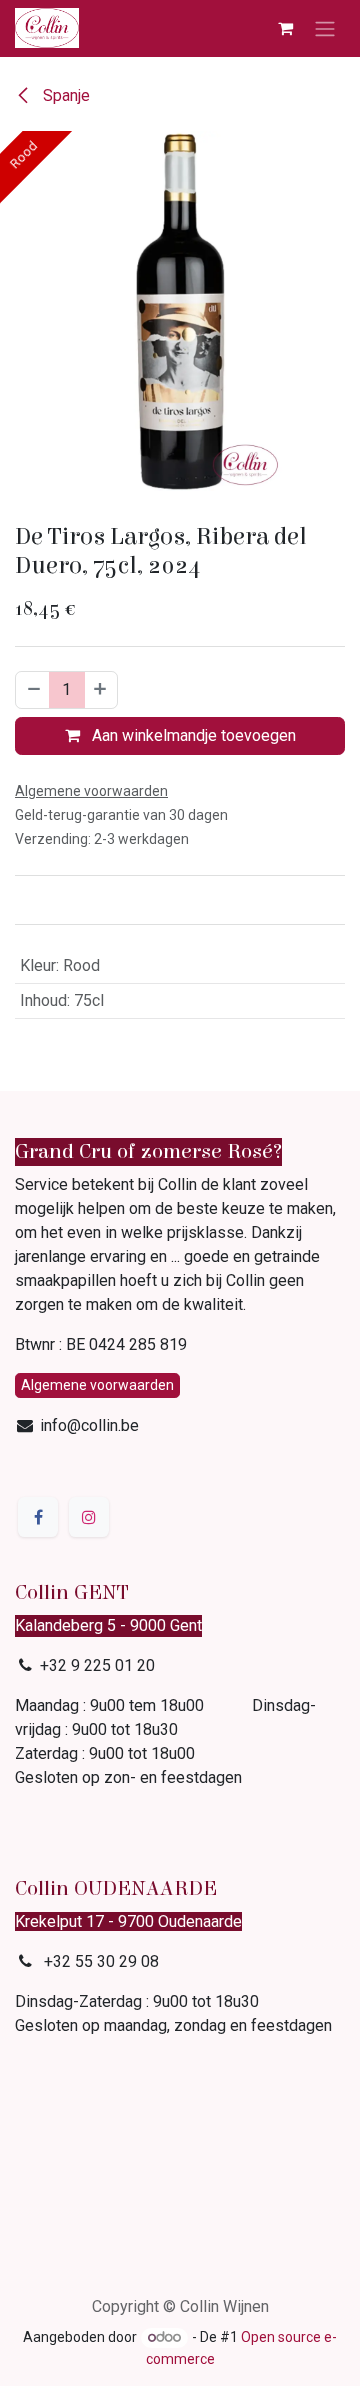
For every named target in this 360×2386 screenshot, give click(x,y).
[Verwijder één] (33, 690)
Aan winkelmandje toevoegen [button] (192, 735)
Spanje (64, 95)
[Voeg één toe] (101, 690)
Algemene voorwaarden (97, 1385)
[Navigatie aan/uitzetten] (325, 28)
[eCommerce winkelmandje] (285, 28)
